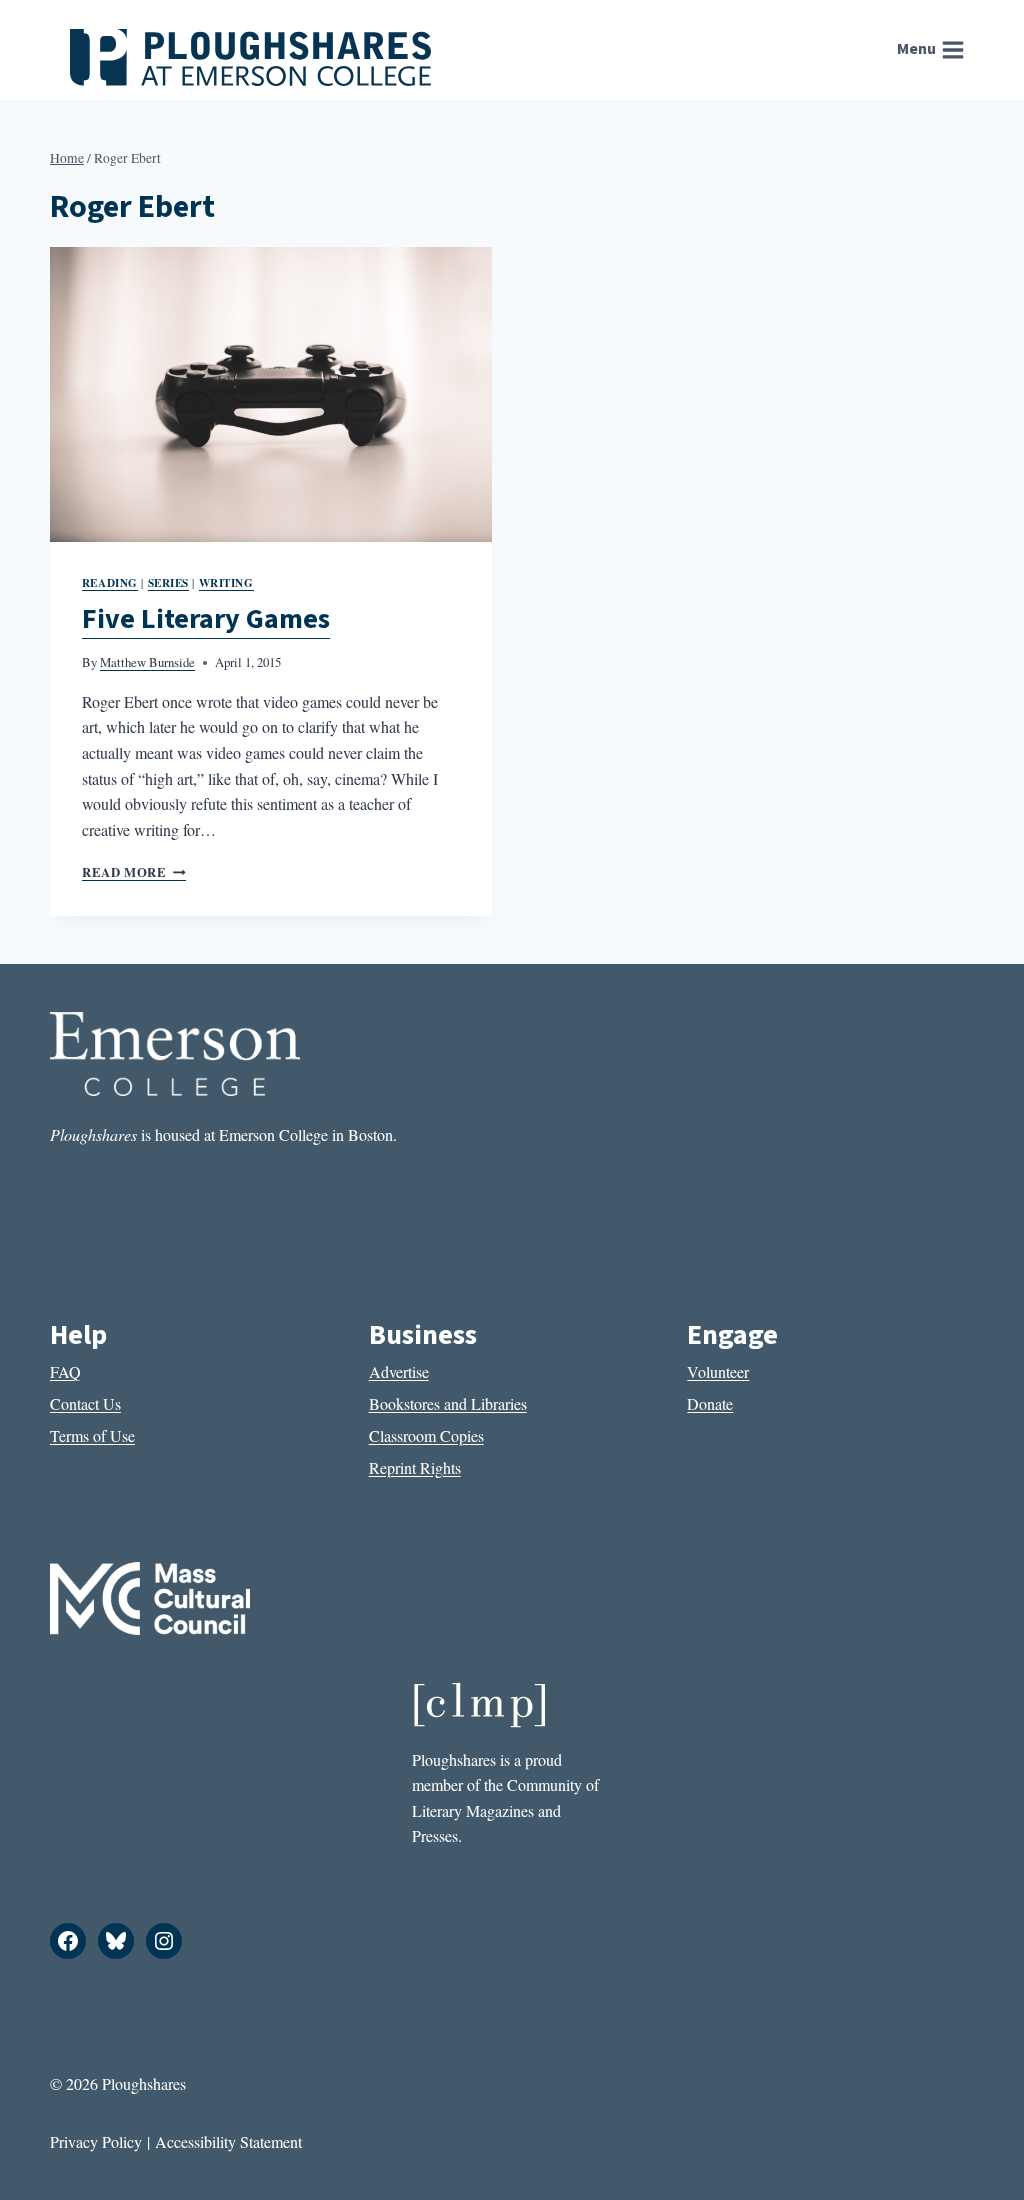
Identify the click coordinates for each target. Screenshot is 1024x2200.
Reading (110, 582)
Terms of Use (92, 1435)
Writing (226, 582)
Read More (134, 872)
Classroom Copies (426, 1435)
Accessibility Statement (228, 2141)
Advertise (399, 1371)
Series (168, 582)
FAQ (65, 1371)
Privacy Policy (96, 2141)
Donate (710, 1403)
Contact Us (85, 1403)
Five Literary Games (206, 619)
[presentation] (271, 394)
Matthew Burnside (147, 662)
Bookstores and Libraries (448, 1403)
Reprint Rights (415, 1467)
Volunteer (718, 1371)
